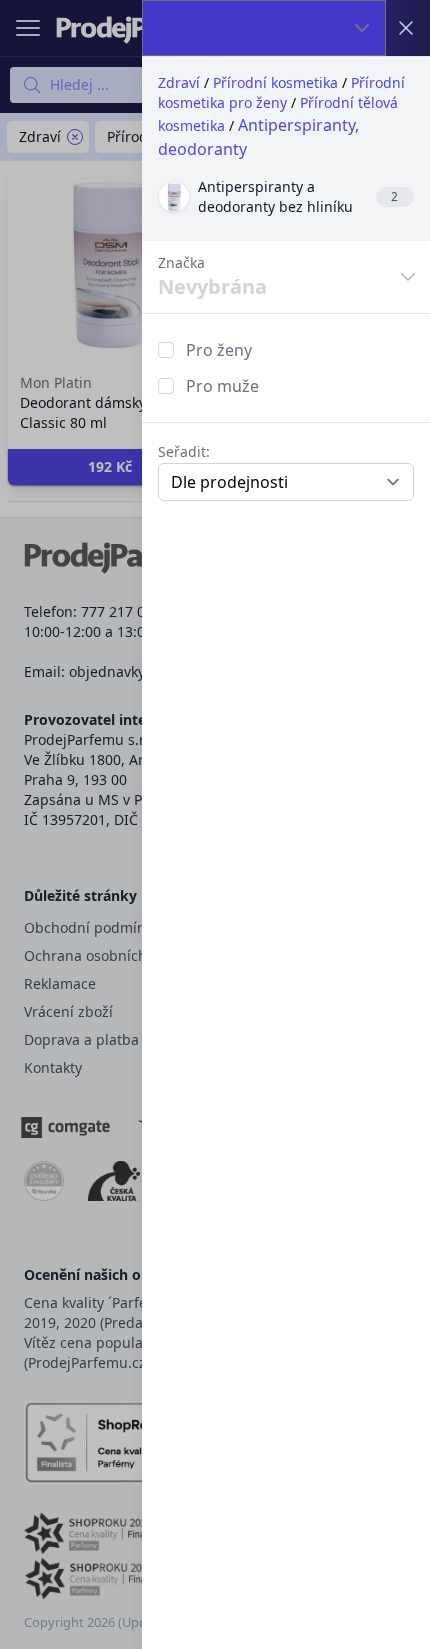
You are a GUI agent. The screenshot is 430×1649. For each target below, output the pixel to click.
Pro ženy (219, 350)
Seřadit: (184, 451)
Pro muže (222, 386)
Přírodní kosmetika (275, 82)
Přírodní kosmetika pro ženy (281, 92)
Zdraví (179, 82)
